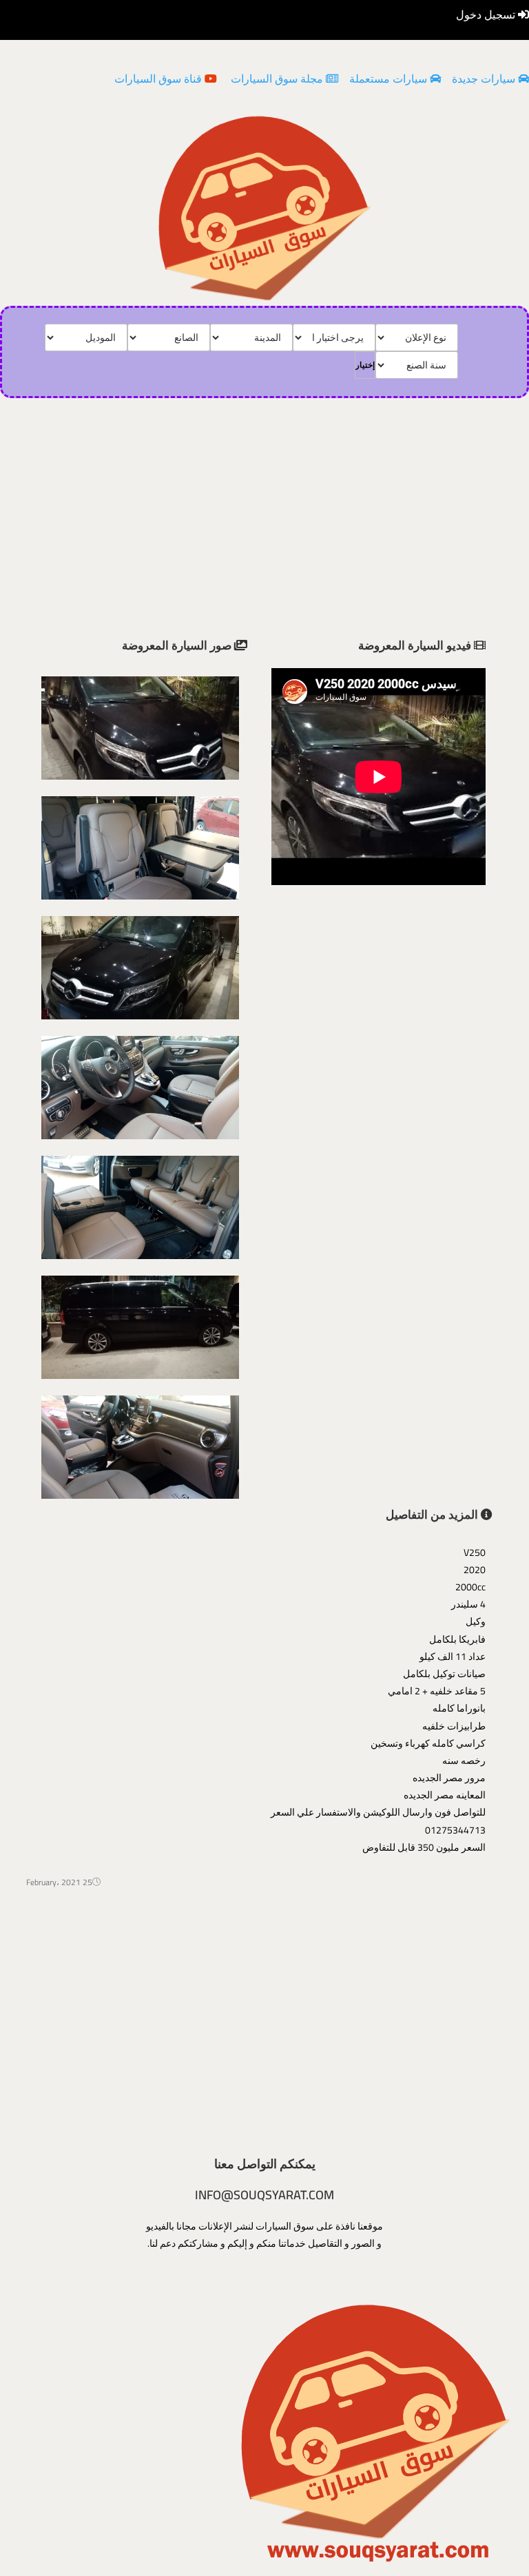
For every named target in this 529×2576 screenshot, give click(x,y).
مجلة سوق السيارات (277, 79)
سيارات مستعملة (388, 79)
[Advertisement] (265, 2024)
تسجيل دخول (487, 14)
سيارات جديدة (484, 79)
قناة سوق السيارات (159, 79)
